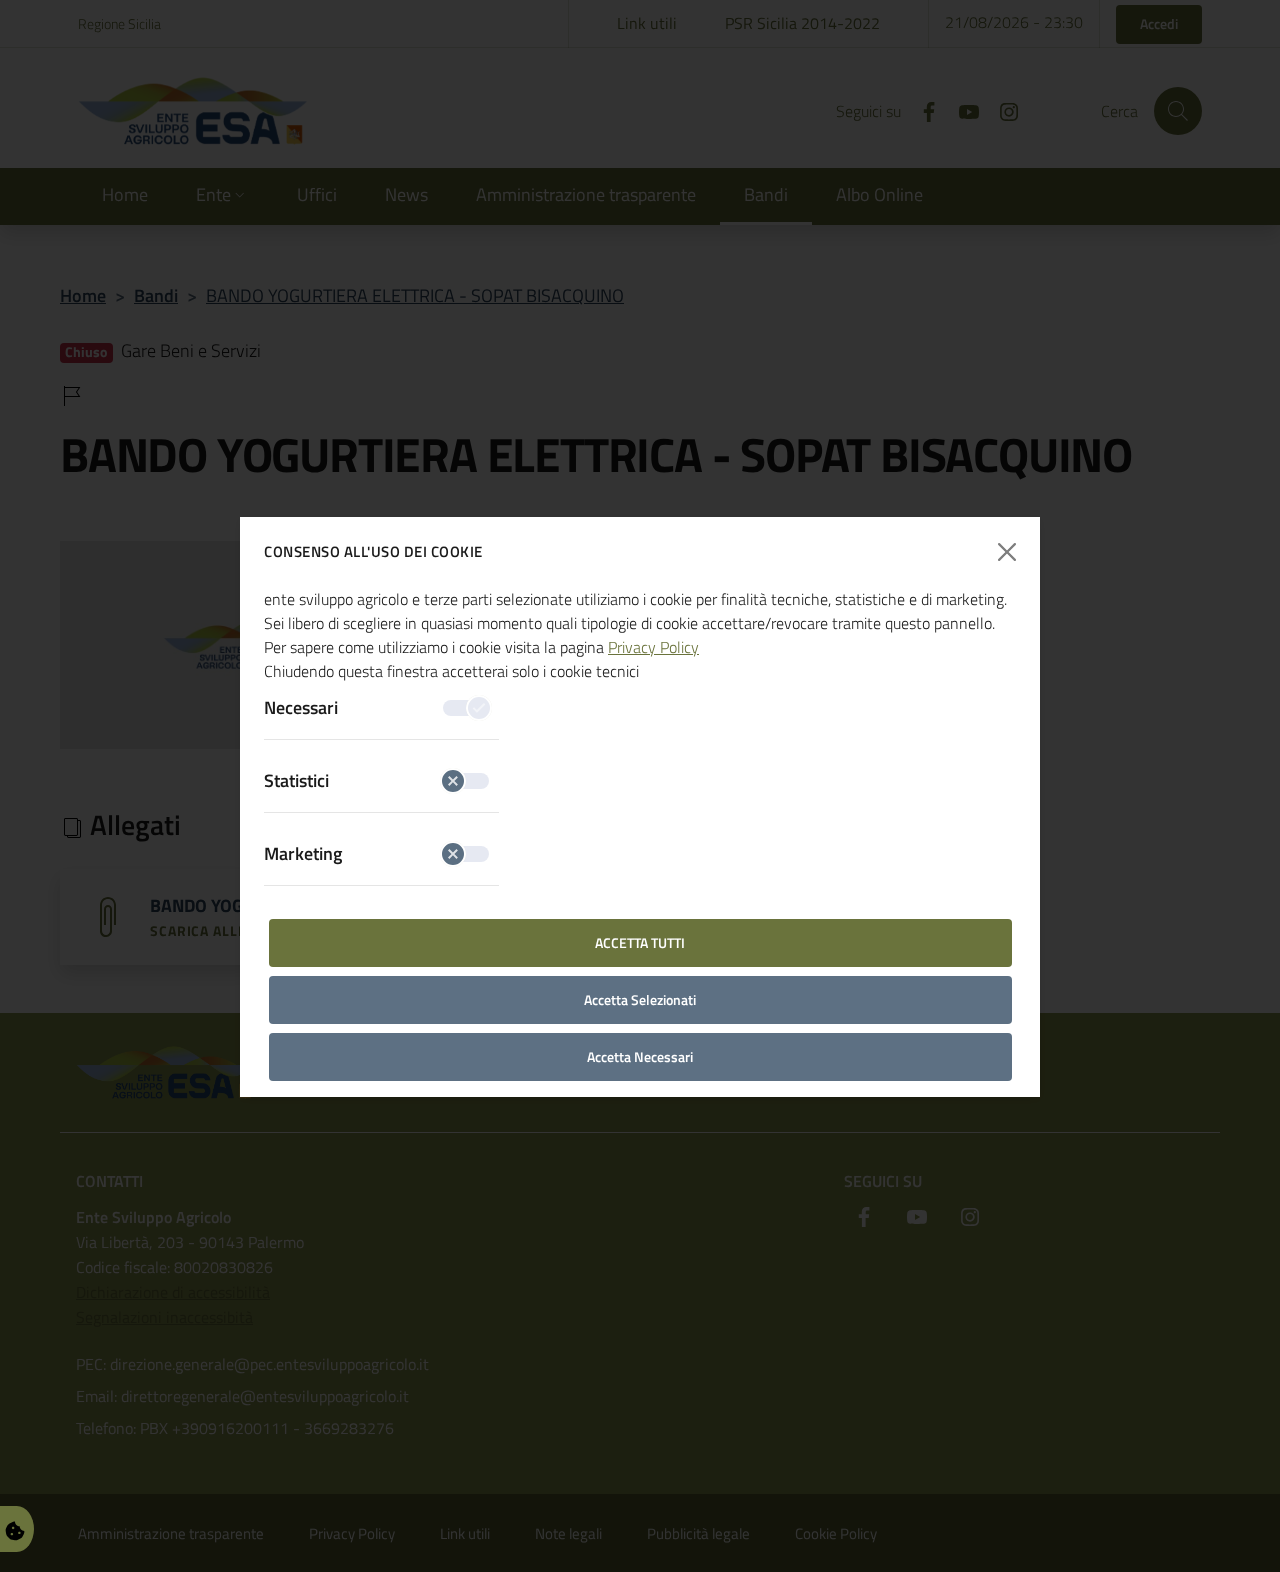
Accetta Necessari (640, 1056)
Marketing (303, 853)
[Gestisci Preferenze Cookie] (15, 1528)
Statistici (296, 780)
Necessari (301, 707)
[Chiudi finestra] (1007, 552)
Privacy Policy (653, 647)
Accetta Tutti (640, 942)
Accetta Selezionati (640, 999)
